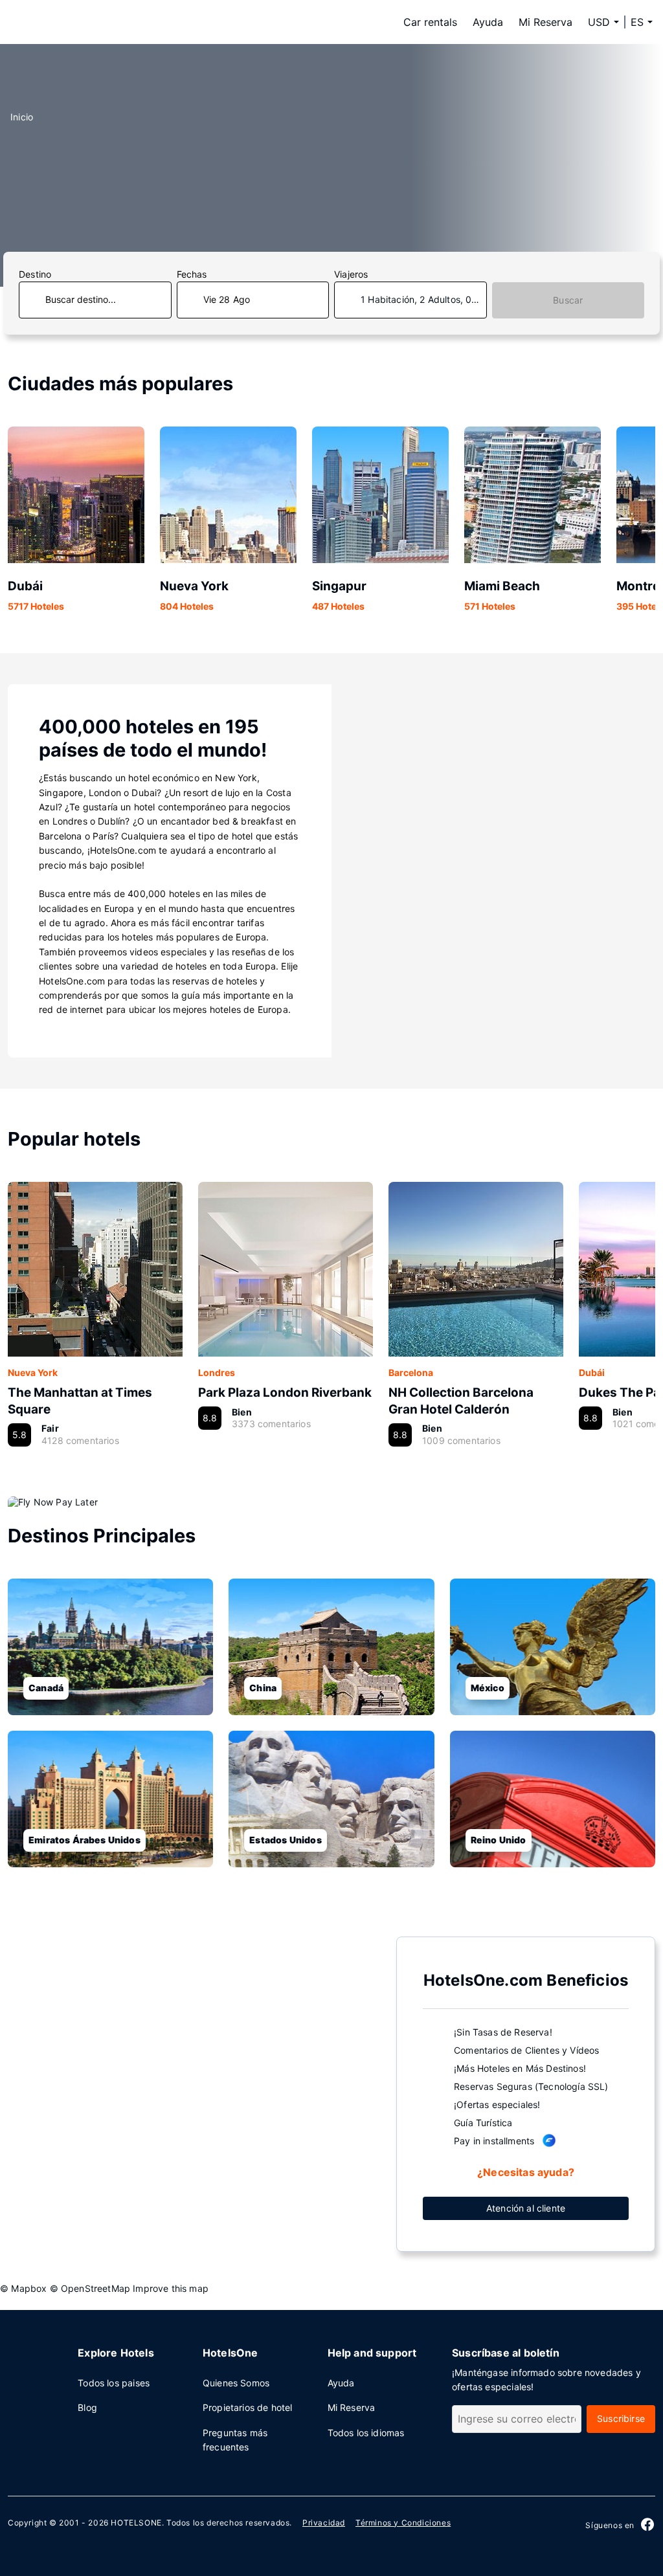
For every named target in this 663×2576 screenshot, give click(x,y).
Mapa (192, 2093)
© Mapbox (23, 2288)
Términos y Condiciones (403, 2523)
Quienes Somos (236, 2383)
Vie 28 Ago (227, 299)
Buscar (568, 300)
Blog (87, 2407)
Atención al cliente (526, 2208)
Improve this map (171, 2288)
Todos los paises (114, 2383)
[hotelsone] (92, 22)
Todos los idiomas (366, 2433)
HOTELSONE (136, 2523)
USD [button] (599, 22)
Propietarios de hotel (248, 2407)
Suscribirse (621, 2418)
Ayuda (488, 22)
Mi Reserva (545, 22)
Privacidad (324, 2523)
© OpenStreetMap (90, 2288)
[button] (642, 22)
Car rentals (430, 22)
